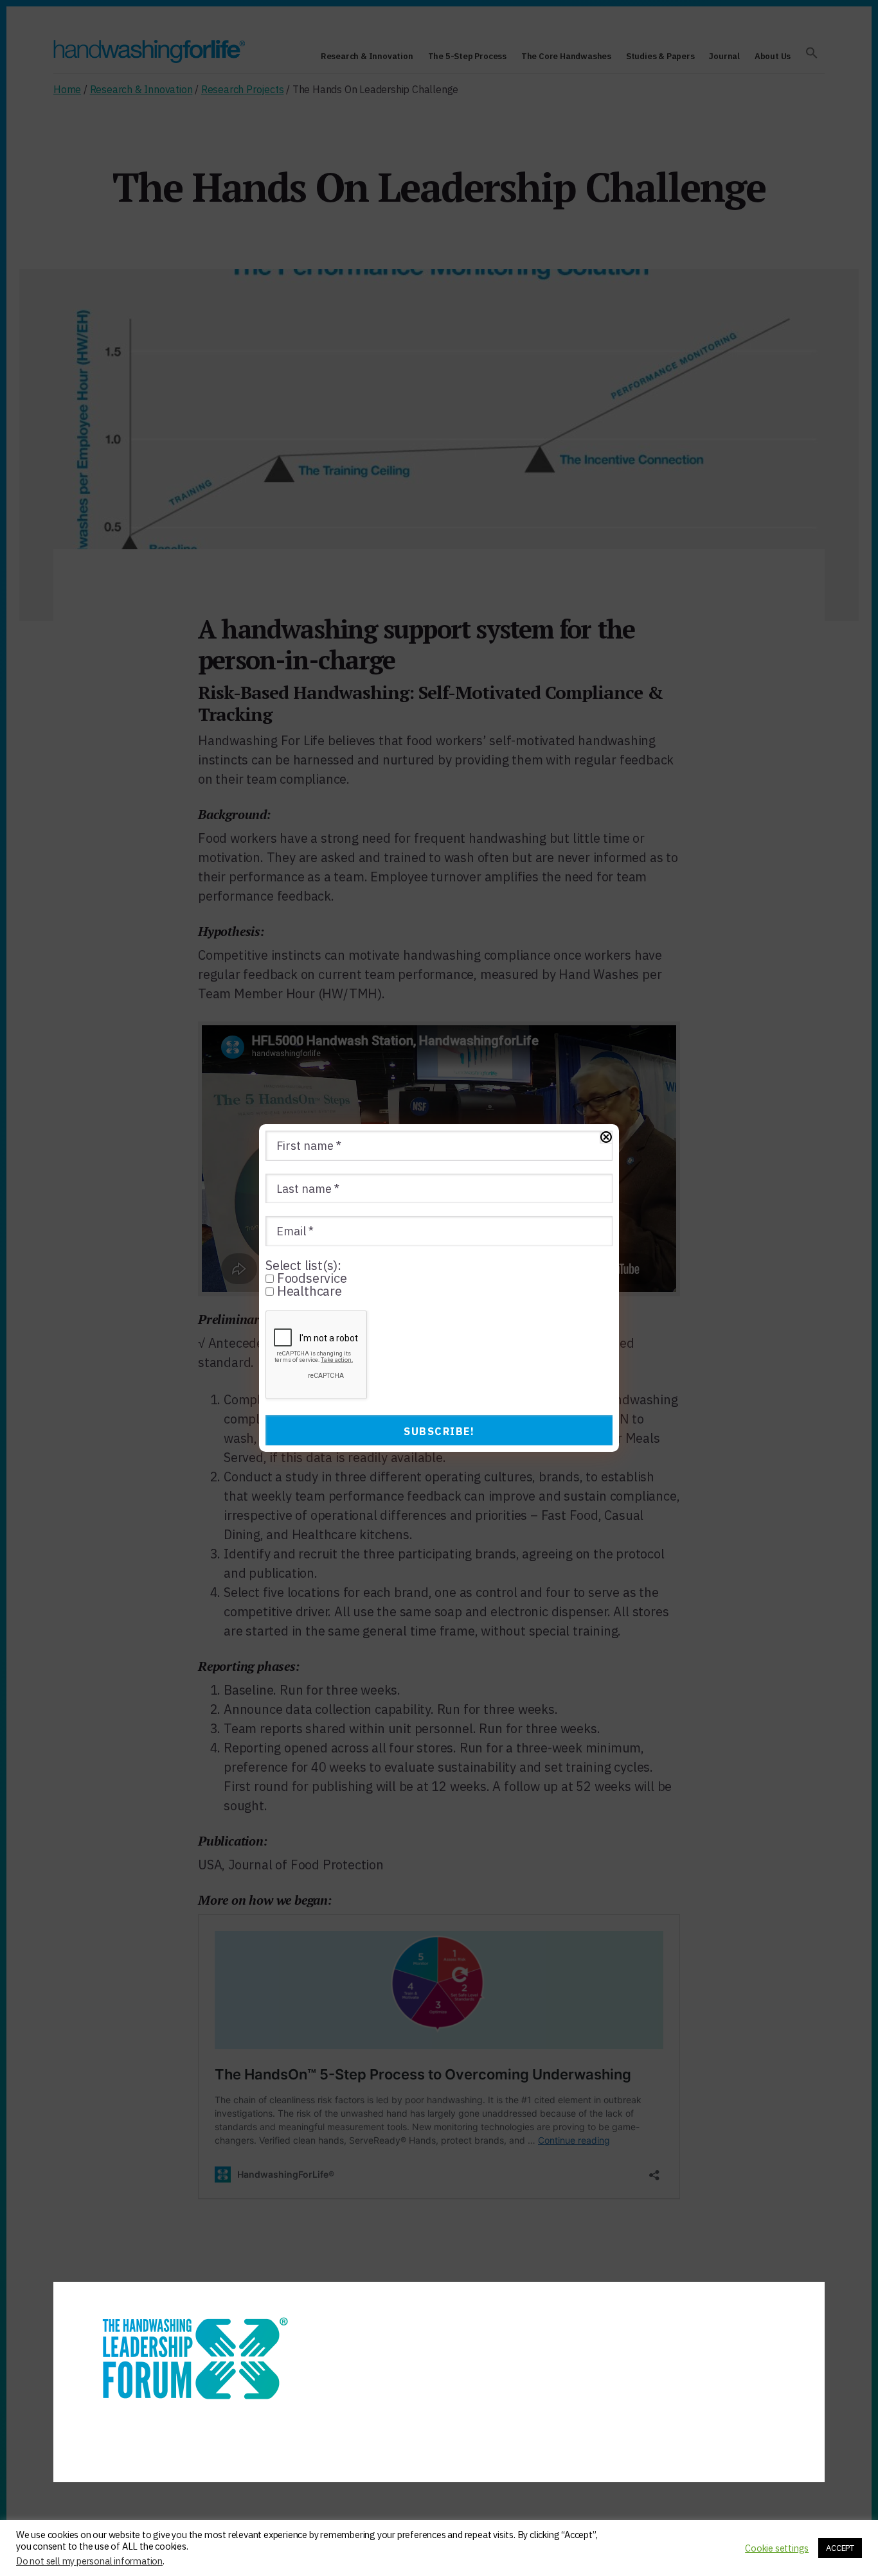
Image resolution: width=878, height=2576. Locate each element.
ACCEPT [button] (840, 2548)
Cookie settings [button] (777, 2548)
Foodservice (310, 1278)
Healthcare (308, 1291)
